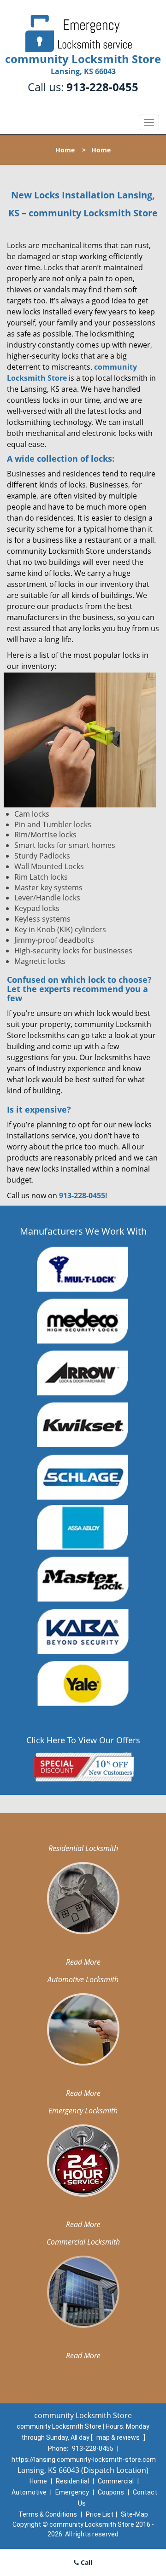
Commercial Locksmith (83, 2242)
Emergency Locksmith (83, 2111)
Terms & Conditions (48, 2514)
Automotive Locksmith (83, 1979)
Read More (83, 1962)
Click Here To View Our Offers (83, 1740)
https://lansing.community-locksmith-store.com (84, 2460)
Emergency (72, 2492)
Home (65, 150)
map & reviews (119, 2437)
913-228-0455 (102, 87)
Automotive (29, 2492)
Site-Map (134, 2514)
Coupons (111, 2492)
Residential (72, 2481)
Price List (100, 2514)
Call (86, 2562)
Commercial (116, 2481)
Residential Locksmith (83, 1848)
